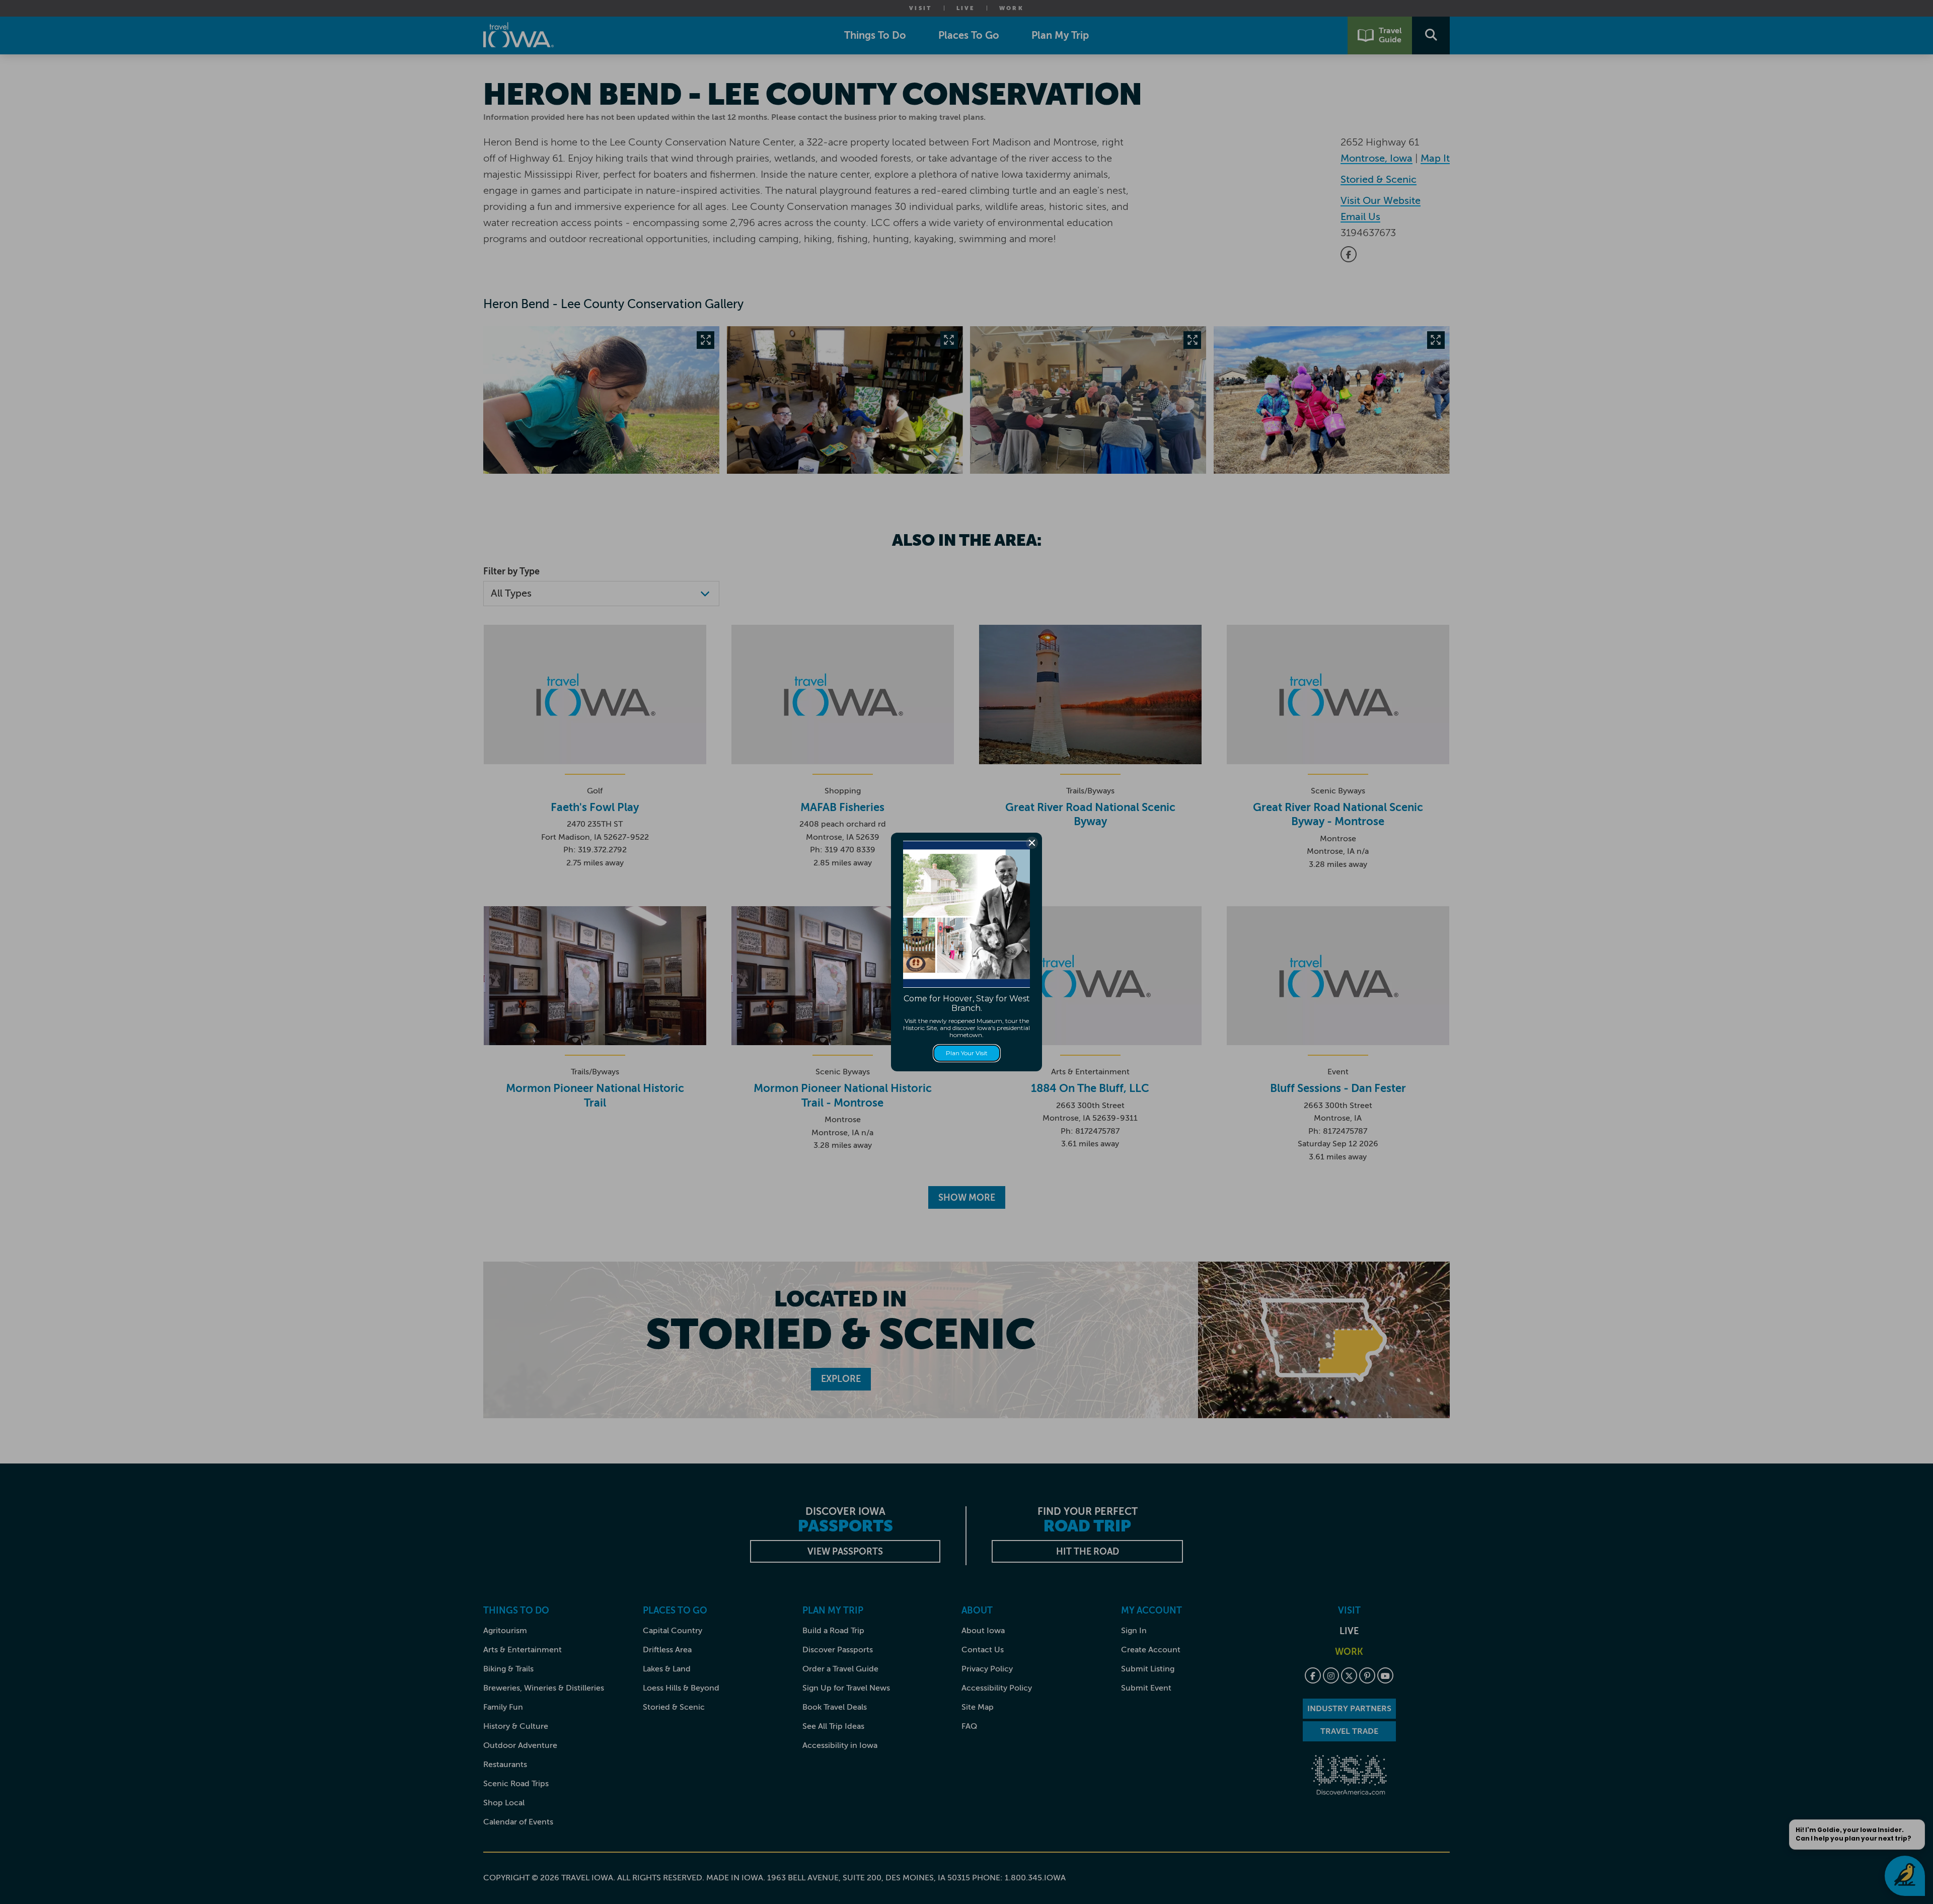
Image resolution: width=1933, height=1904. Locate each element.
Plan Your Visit (967, 1053)
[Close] (1032, 843)
